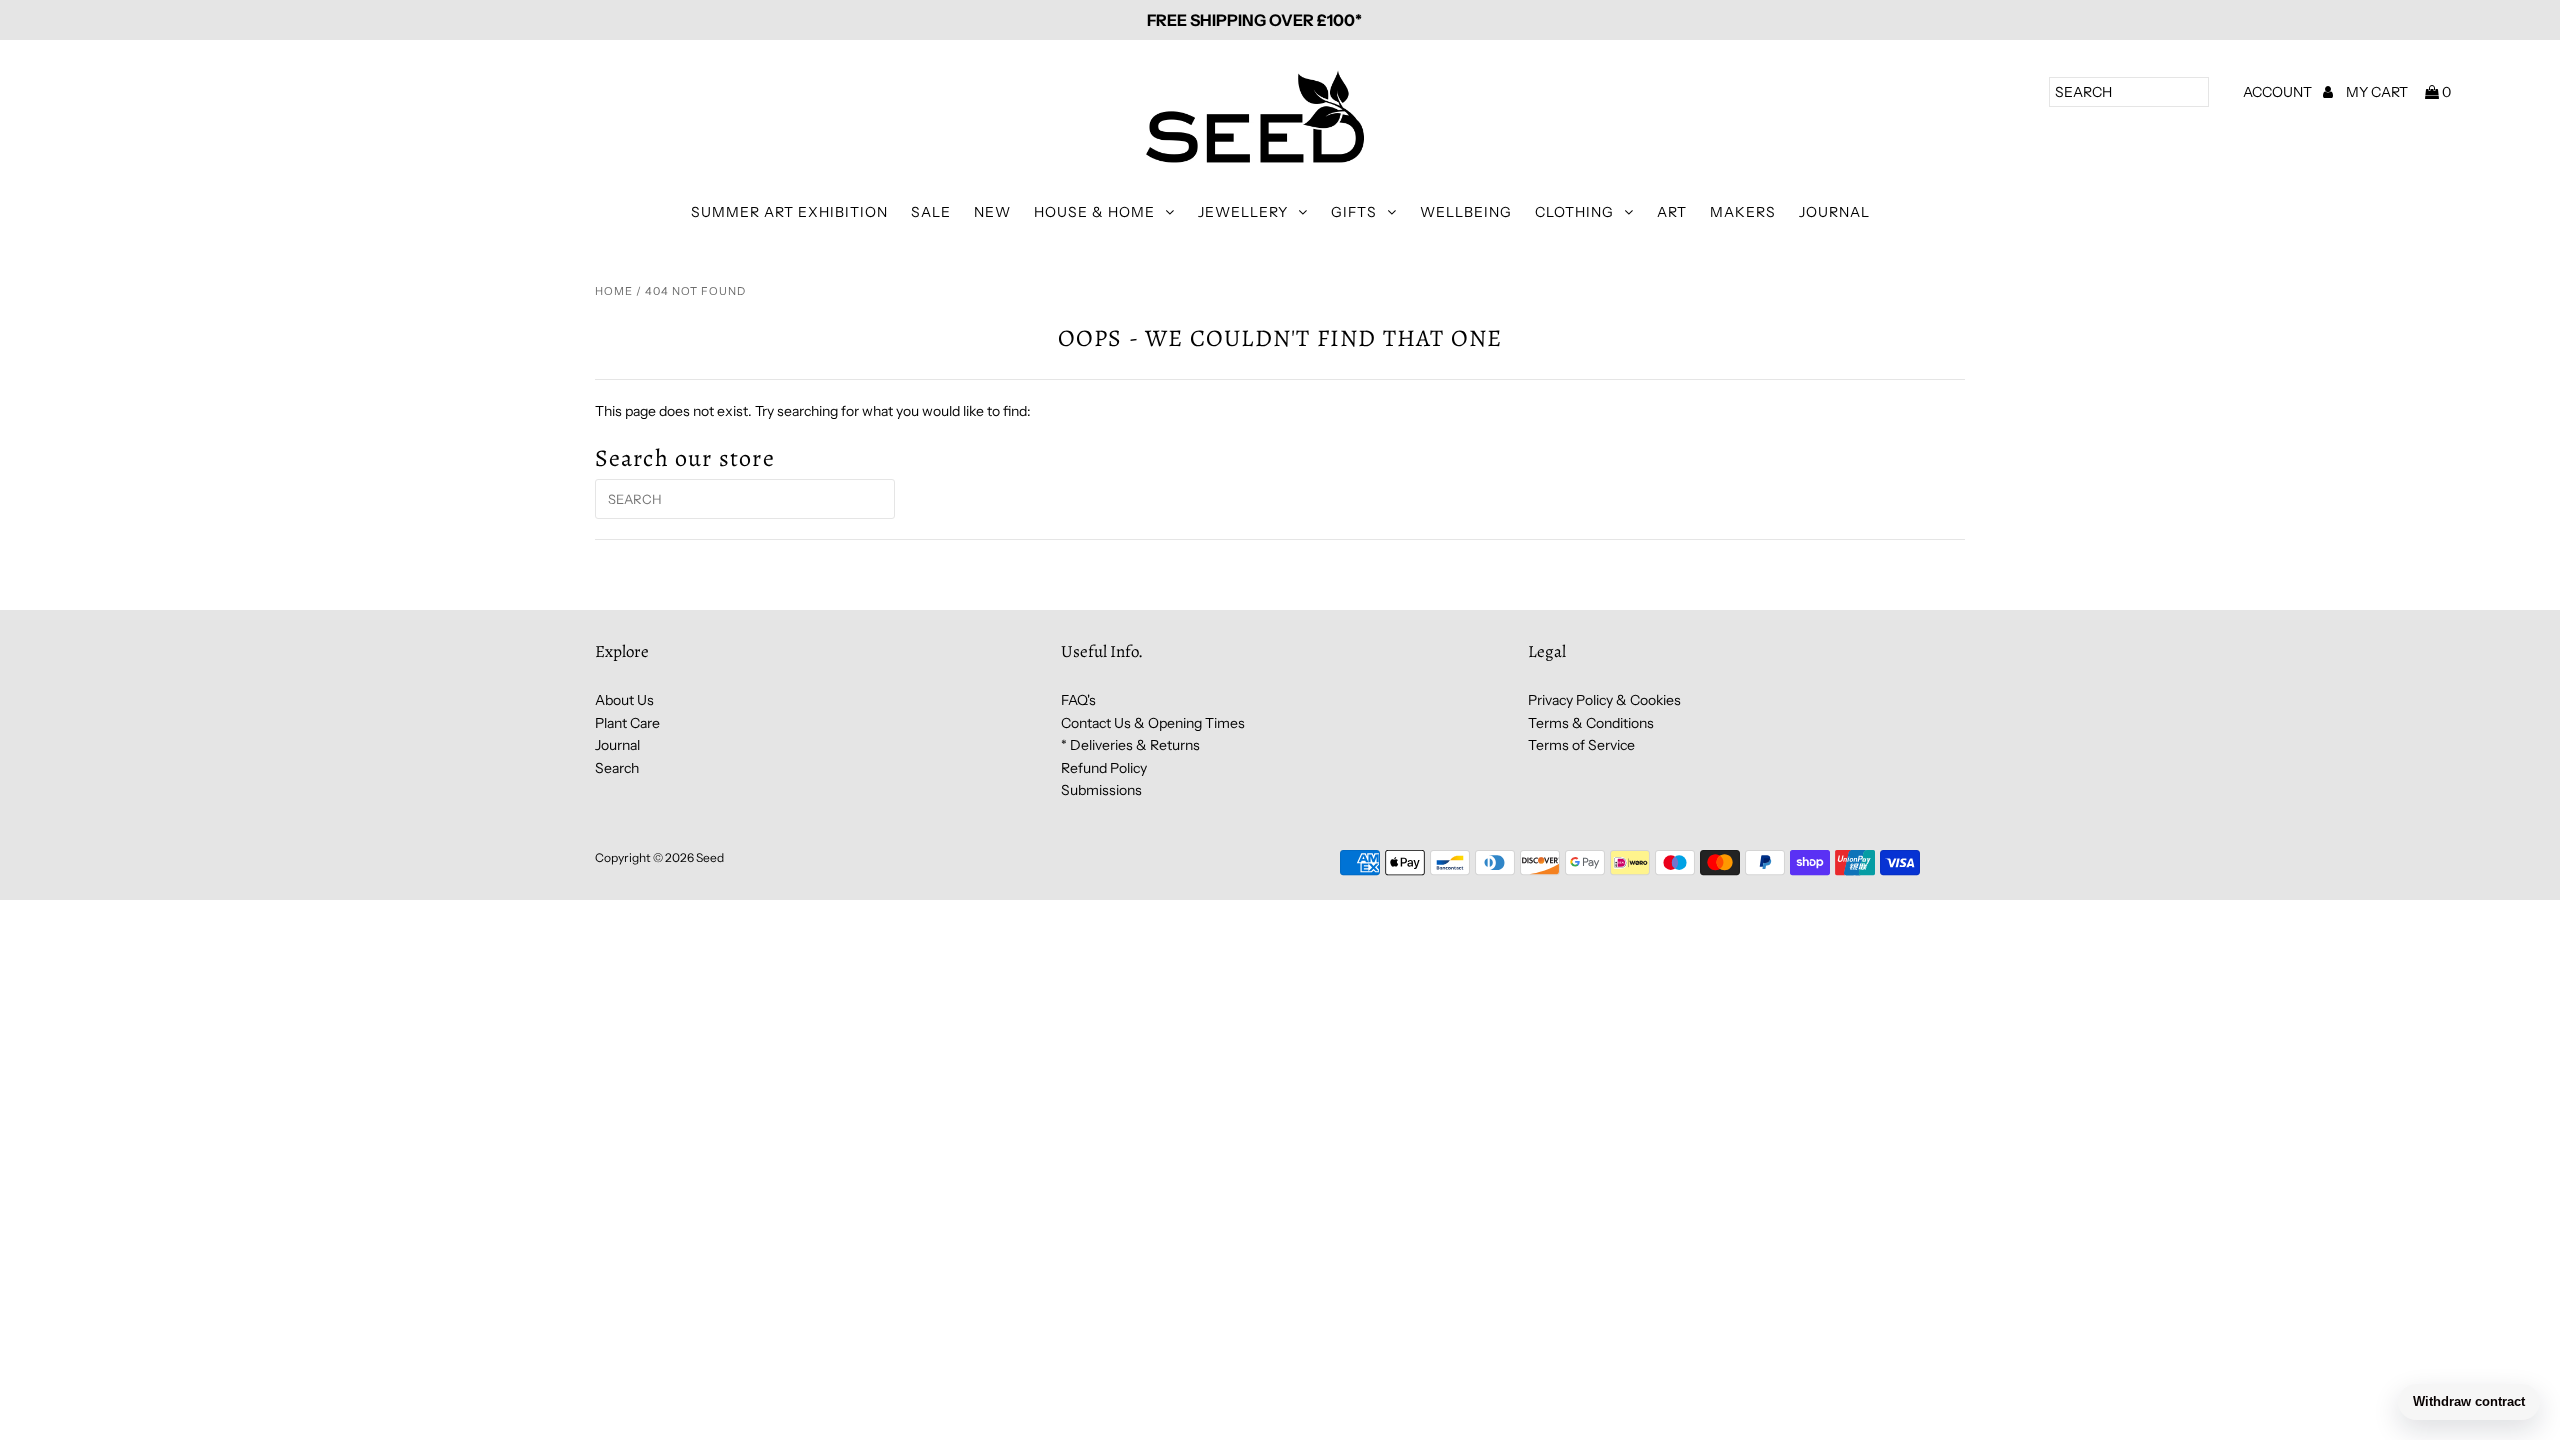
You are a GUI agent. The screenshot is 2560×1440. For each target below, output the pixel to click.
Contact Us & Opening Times (1153, 723)
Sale (931, 212)
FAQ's (1078, 700)
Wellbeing (1466, 212)
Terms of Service (1581, 745)
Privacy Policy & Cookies (1604, 700)
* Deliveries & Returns (1130, 745)
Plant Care (627, 723)
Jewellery (1243, 212)
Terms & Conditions (1591, 723)
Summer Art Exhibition (789, 212)
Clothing (1574, 212)
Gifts (1354, 212)
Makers (1743, 212)
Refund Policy (1104, 768)
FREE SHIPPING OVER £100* (1254, 20)
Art (1672, 212)
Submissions (1101, 790)
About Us (624, 700)
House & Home (1094, 212)
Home (614, 291)
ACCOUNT (2279, 92)
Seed (710, 857)
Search (617, 768)
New (992, 212)
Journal (1834, 212)
